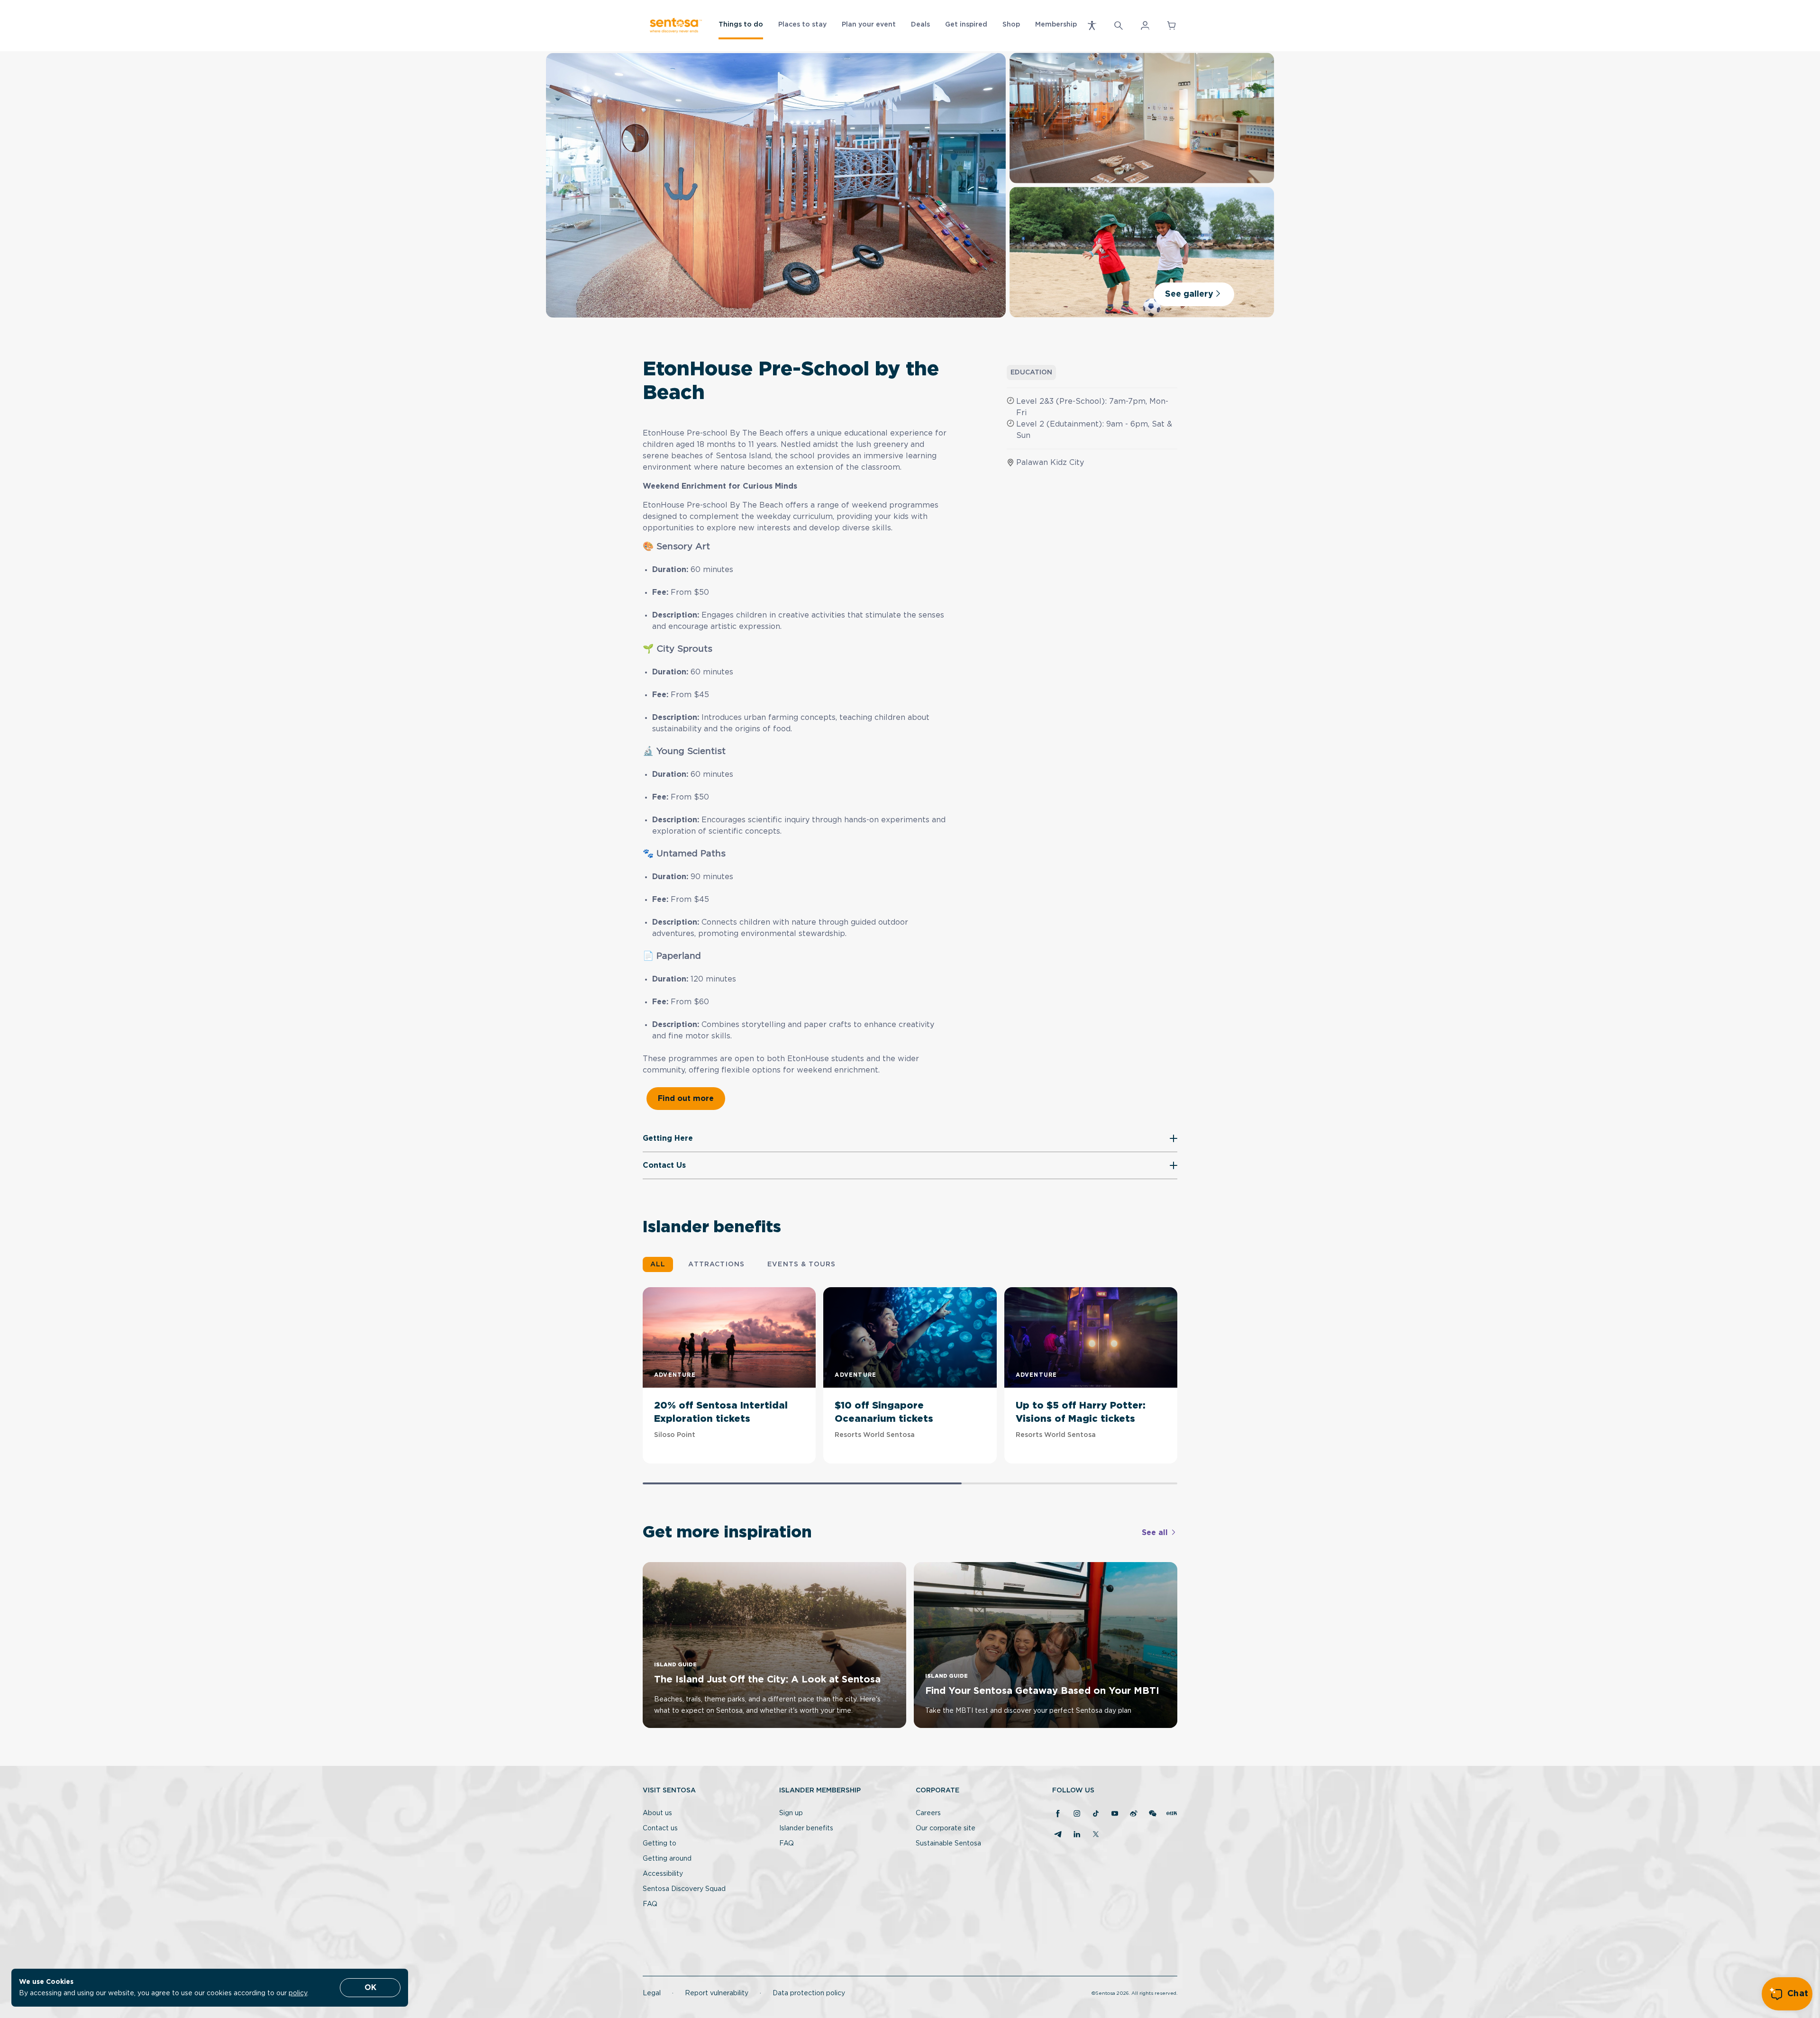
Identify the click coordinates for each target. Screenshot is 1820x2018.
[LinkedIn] (1077, 1835)
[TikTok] (1096, 1814)
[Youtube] (1115, 1814)
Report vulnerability (717, 1993)
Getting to (660, 1844)
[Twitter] (1096, 1835)
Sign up (791, 1813)
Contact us (660, 1828)
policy (298, 1993)
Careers (928, 1813)
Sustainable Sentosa (948, 1844)
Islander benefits (806, 1828)
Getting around (667, 1859)
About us (657, 1813)
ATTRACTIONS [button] (716, 1264)
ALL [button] (658, 1264)
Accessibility (663, 1874)
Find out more (686, 1099)
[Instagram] (1077, 1814)
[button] (1092, 26)
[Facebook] (1058, 1814)
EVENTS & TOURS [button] (801, 1264)
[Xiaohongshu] (1172, 1814)
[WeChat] (1153, 1814)
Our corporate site (946, 1828)
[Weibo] (1134, 1814)
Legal (652, 1993)
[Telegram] (1058, 1835)
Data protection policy (809, 1993)
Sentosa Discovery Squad (684, 1889)
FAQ (650, 1904)
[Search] (1119, 26)
